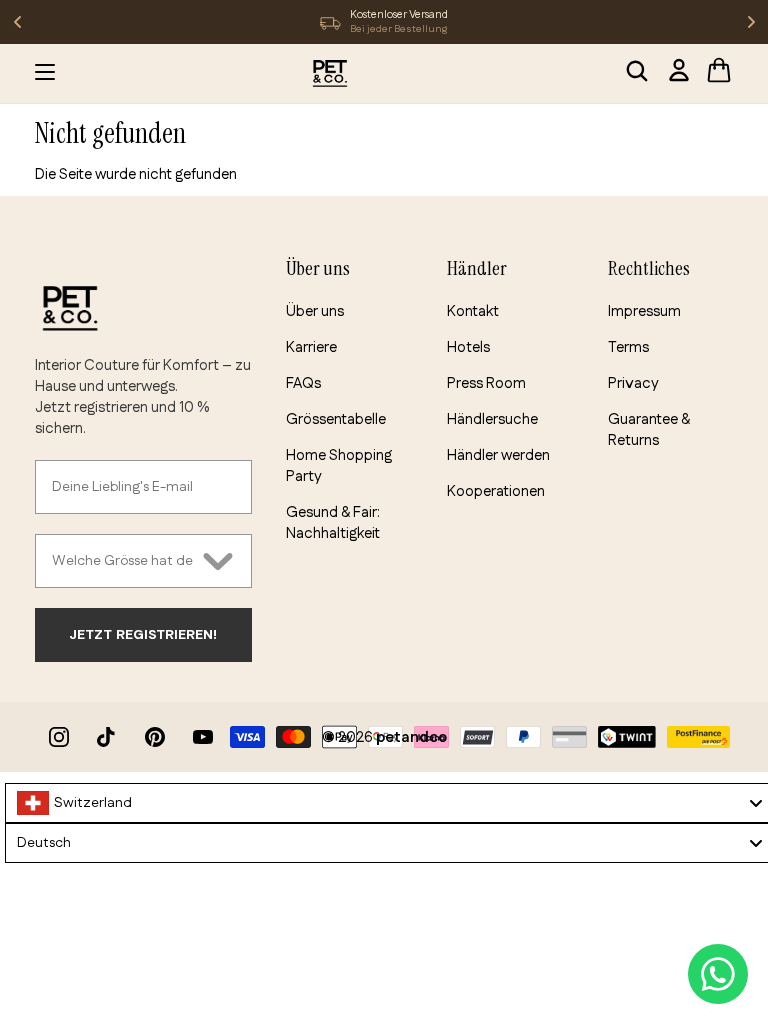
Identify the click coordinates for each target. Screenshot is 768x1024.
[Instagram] (59, 737)
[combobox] (122, 561)
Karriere (311, 347)
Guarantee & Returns (649, 430)
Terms (628, 347)
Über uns (315, 311)
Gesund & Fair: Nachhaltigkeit (333, 523)
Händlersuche (492, 419)
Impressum (644, 311)
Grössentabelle (336, 419)
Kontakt (473, 311)
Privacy (633, 383)
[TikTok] (107, 737)
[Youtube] (203, 737)
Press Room (486, 383)
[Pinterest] (155, 737)
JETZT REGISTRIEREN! (143, 635)
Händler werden (498, 455)
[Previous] (17, 22)
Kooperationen (496, 491)
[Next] (751, 22)
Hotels (468, 347)
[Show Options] (218, 561)
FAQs (303, 383)
